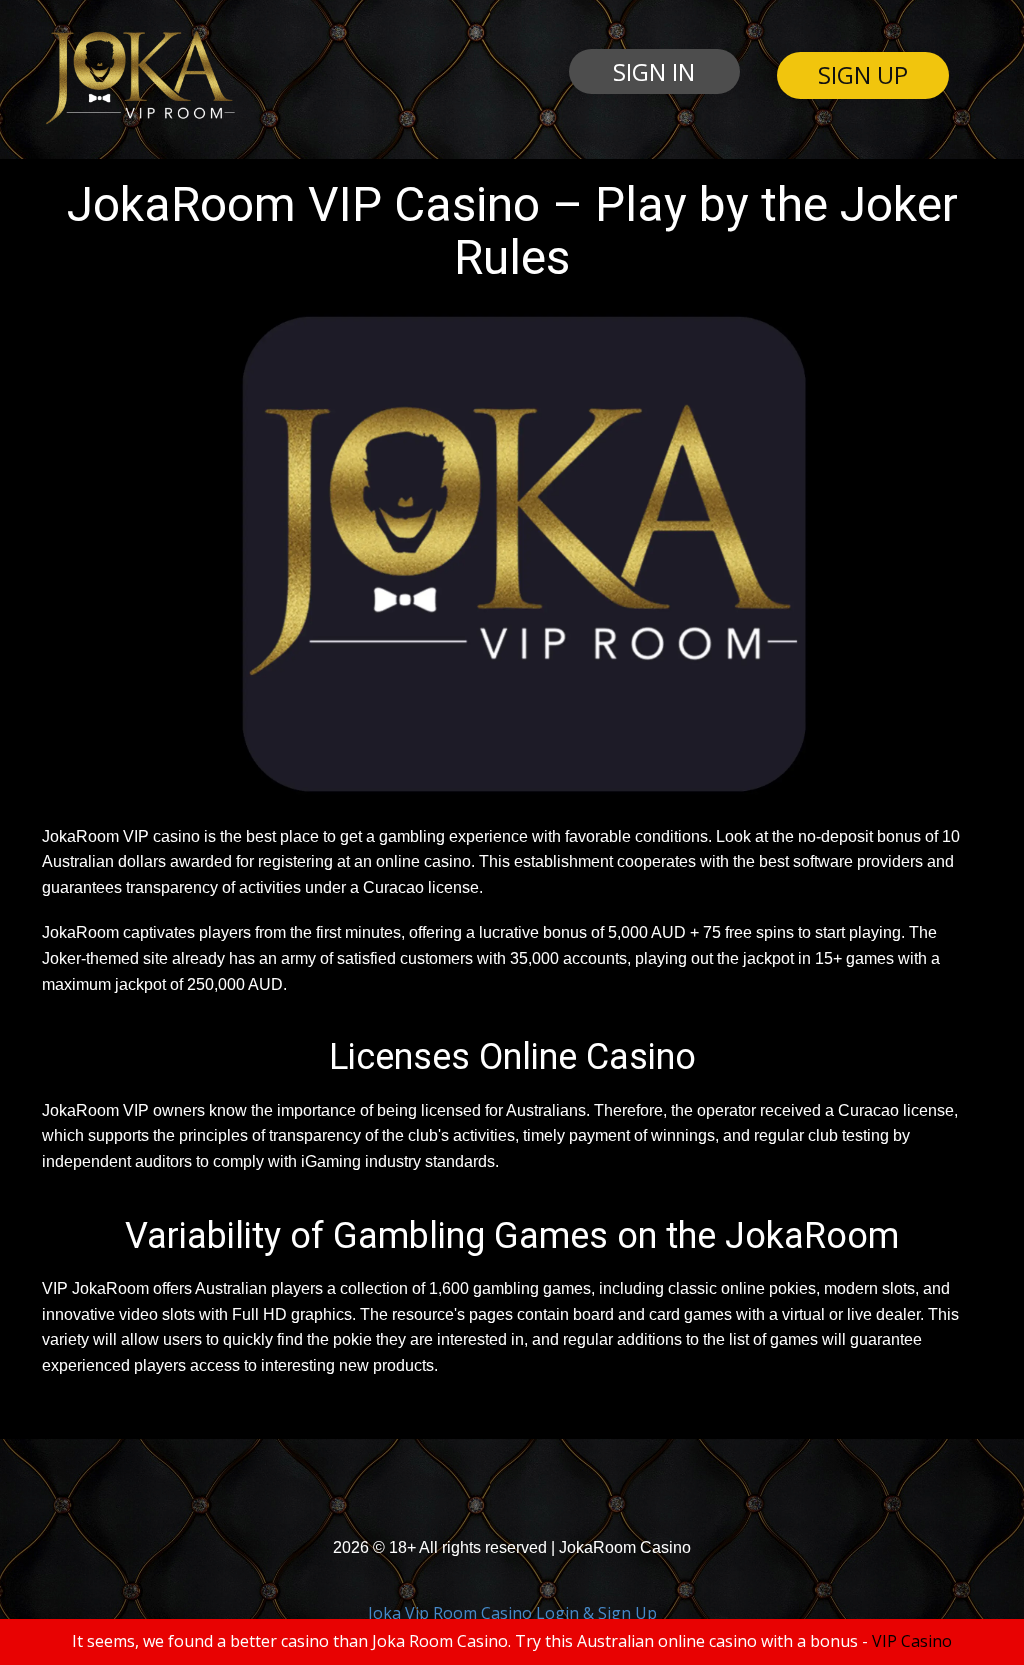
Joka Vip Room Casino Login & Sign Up (512, 1613)
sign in (654, 71)
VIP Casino (912, 1641)
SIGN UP (863, 74)
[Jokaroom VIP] (138, 78)
